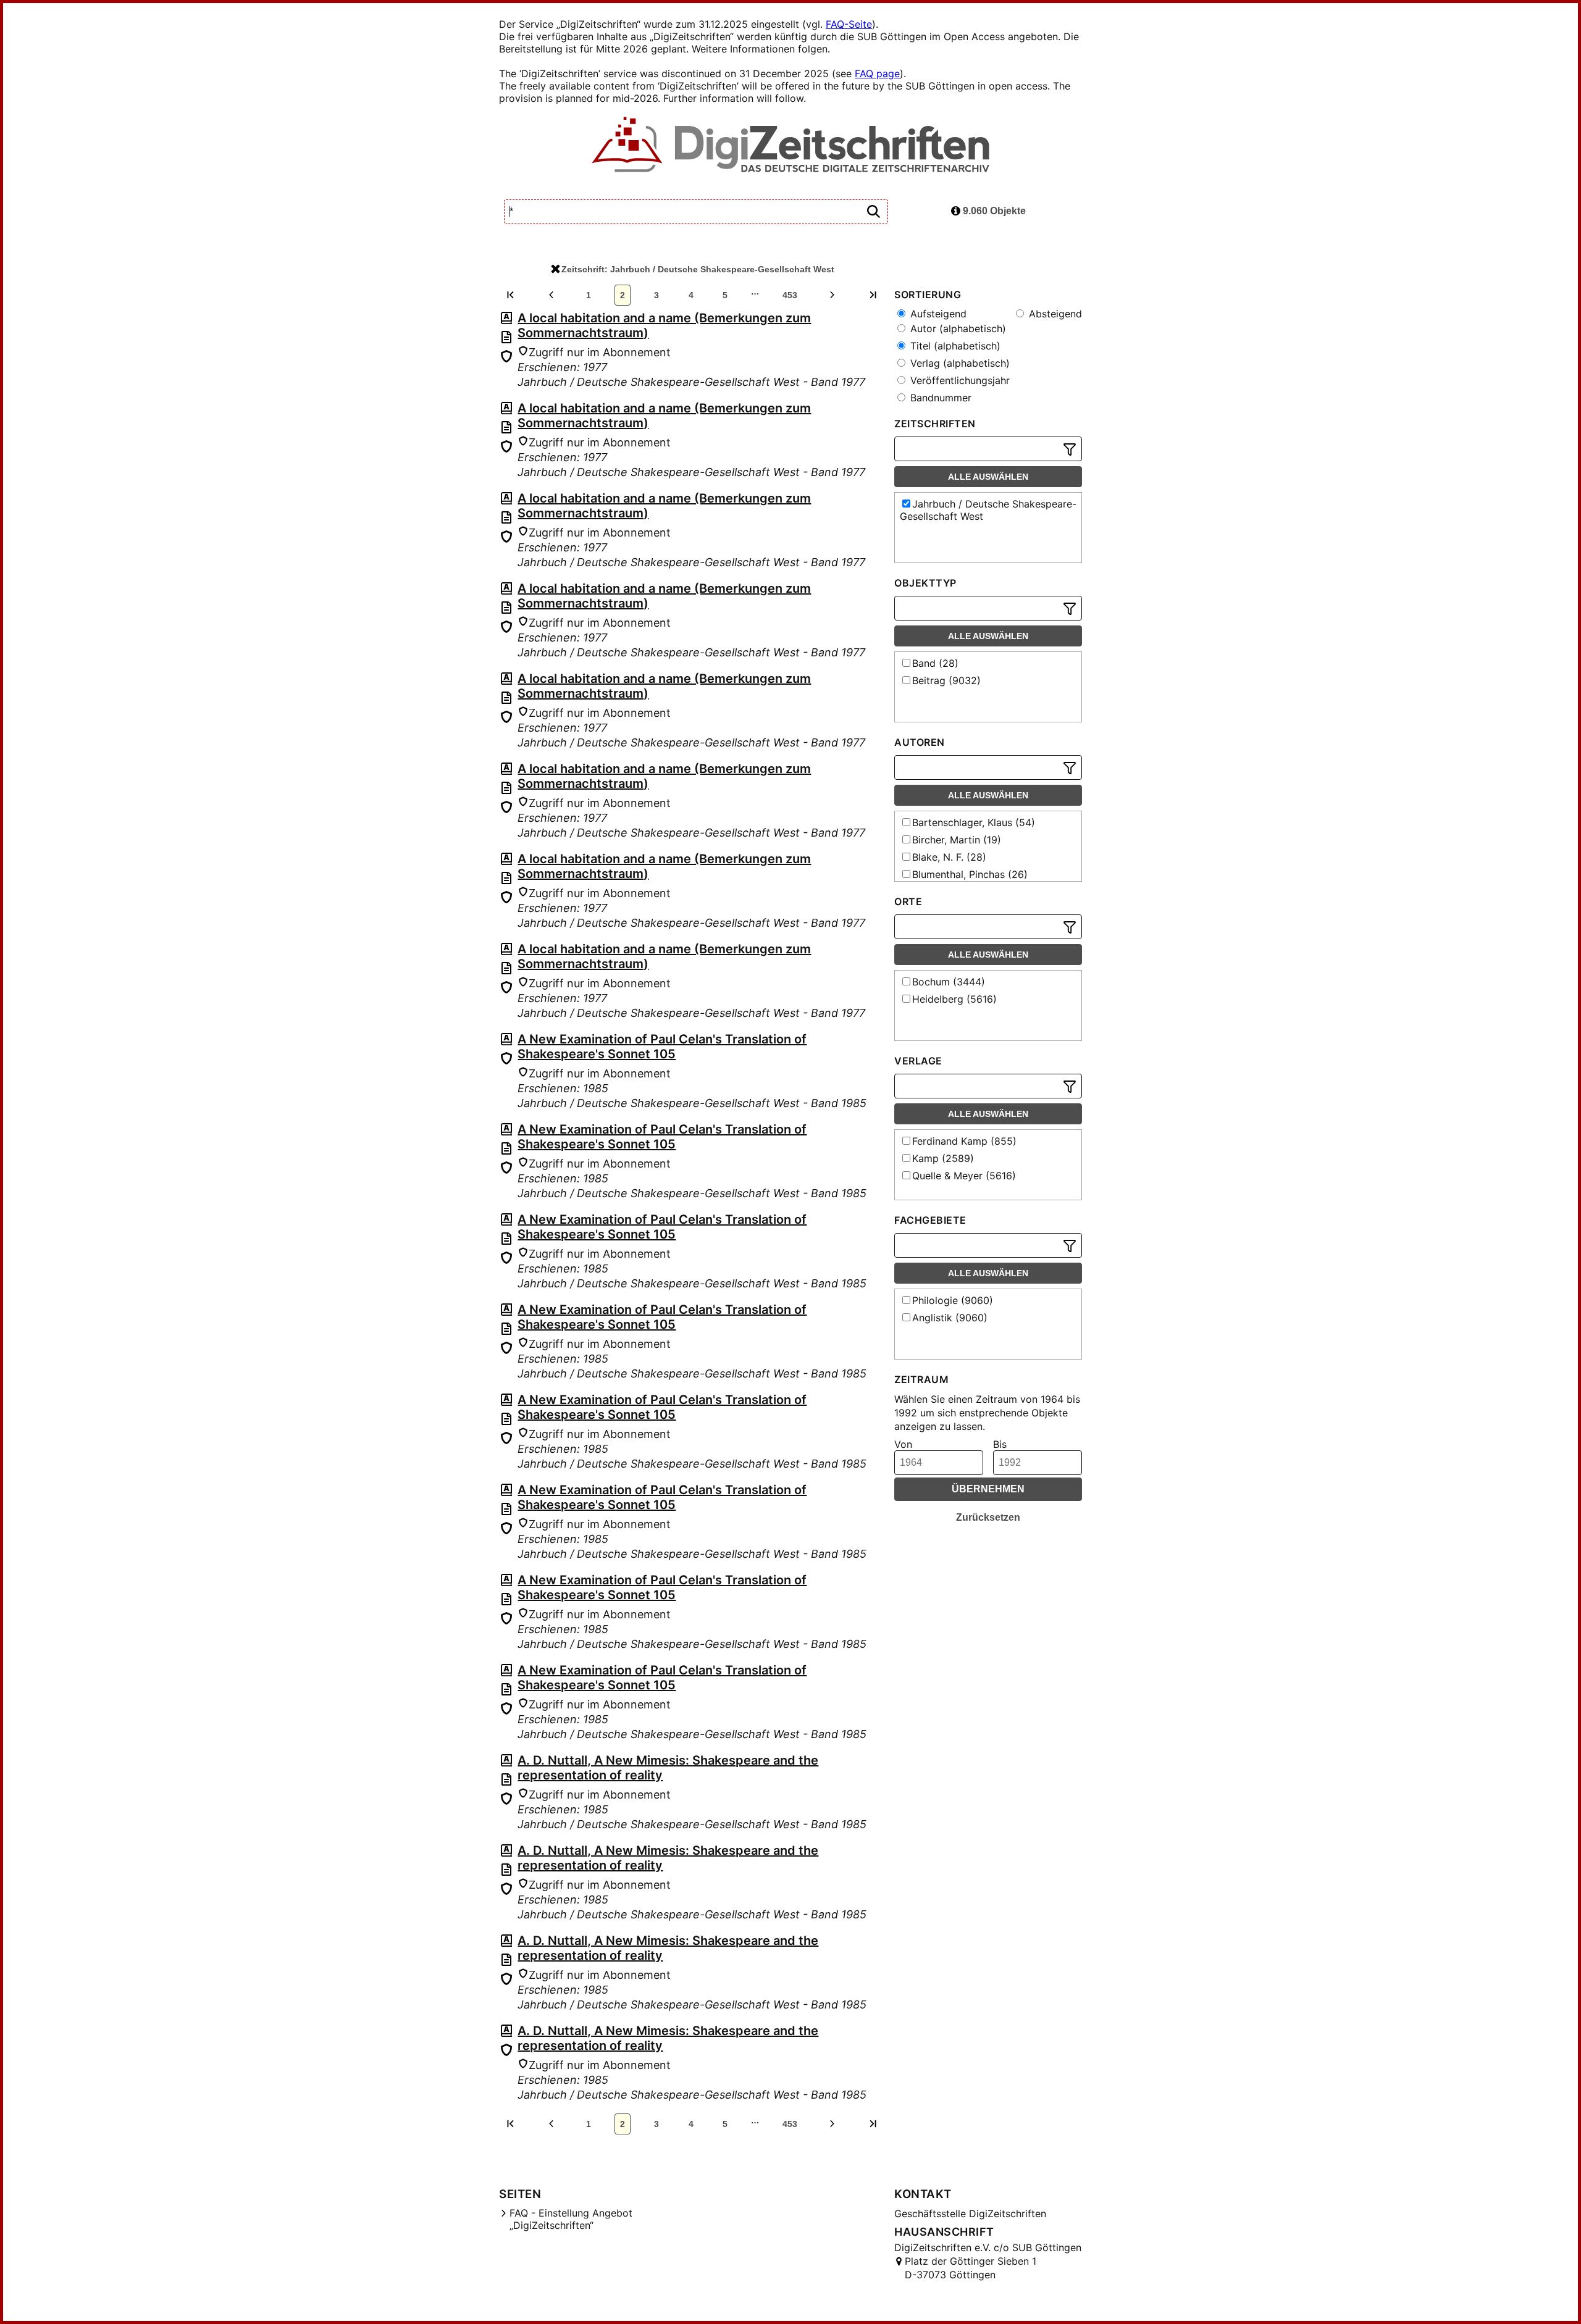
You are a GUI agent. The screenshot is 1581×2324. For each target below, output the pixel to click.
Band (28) (935, 663)
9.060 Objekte (993, 211)
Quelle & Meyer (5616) (964, 1176)
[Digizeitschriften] (791, 146)
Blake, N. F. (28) (949, 857)
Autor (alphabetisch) (957, 328)
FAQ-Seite (849, 24)
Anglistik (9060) (950, 1318)
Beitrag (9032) (946, 680)
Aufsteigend (937, 314)
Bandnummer (939, 398)
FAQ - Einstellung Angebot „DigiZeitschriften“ (571, 2219)
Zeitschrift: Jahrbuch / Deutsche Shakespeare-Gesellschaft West (698, 269)
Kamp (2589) (943, 1158)
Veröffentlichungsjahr (958, 380)
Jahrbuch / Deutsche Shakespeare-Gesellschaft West (988, 510)
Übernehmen (988, 1489)
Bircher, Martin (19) (957, 840)
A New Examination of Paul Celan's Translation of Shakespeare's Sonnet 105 (662, 1047)
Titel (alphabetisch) (954, 346)
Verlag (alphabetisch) (958, 363)
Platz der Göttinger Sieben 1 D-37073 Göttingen (971, 2268)
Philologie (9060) (953, 1300)
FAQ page (877, 73)
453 (790, 295)
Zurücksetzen (988, 1517)
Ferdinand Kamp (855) (964, 1141)
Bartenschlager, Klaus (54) (974, 822)
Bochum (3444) (949, 982)
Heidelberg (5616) (954, 999)
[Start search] (873, 212)
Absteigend (1054, 314)
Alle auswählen (988, 477)
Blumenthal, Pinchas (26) (970, 874)
